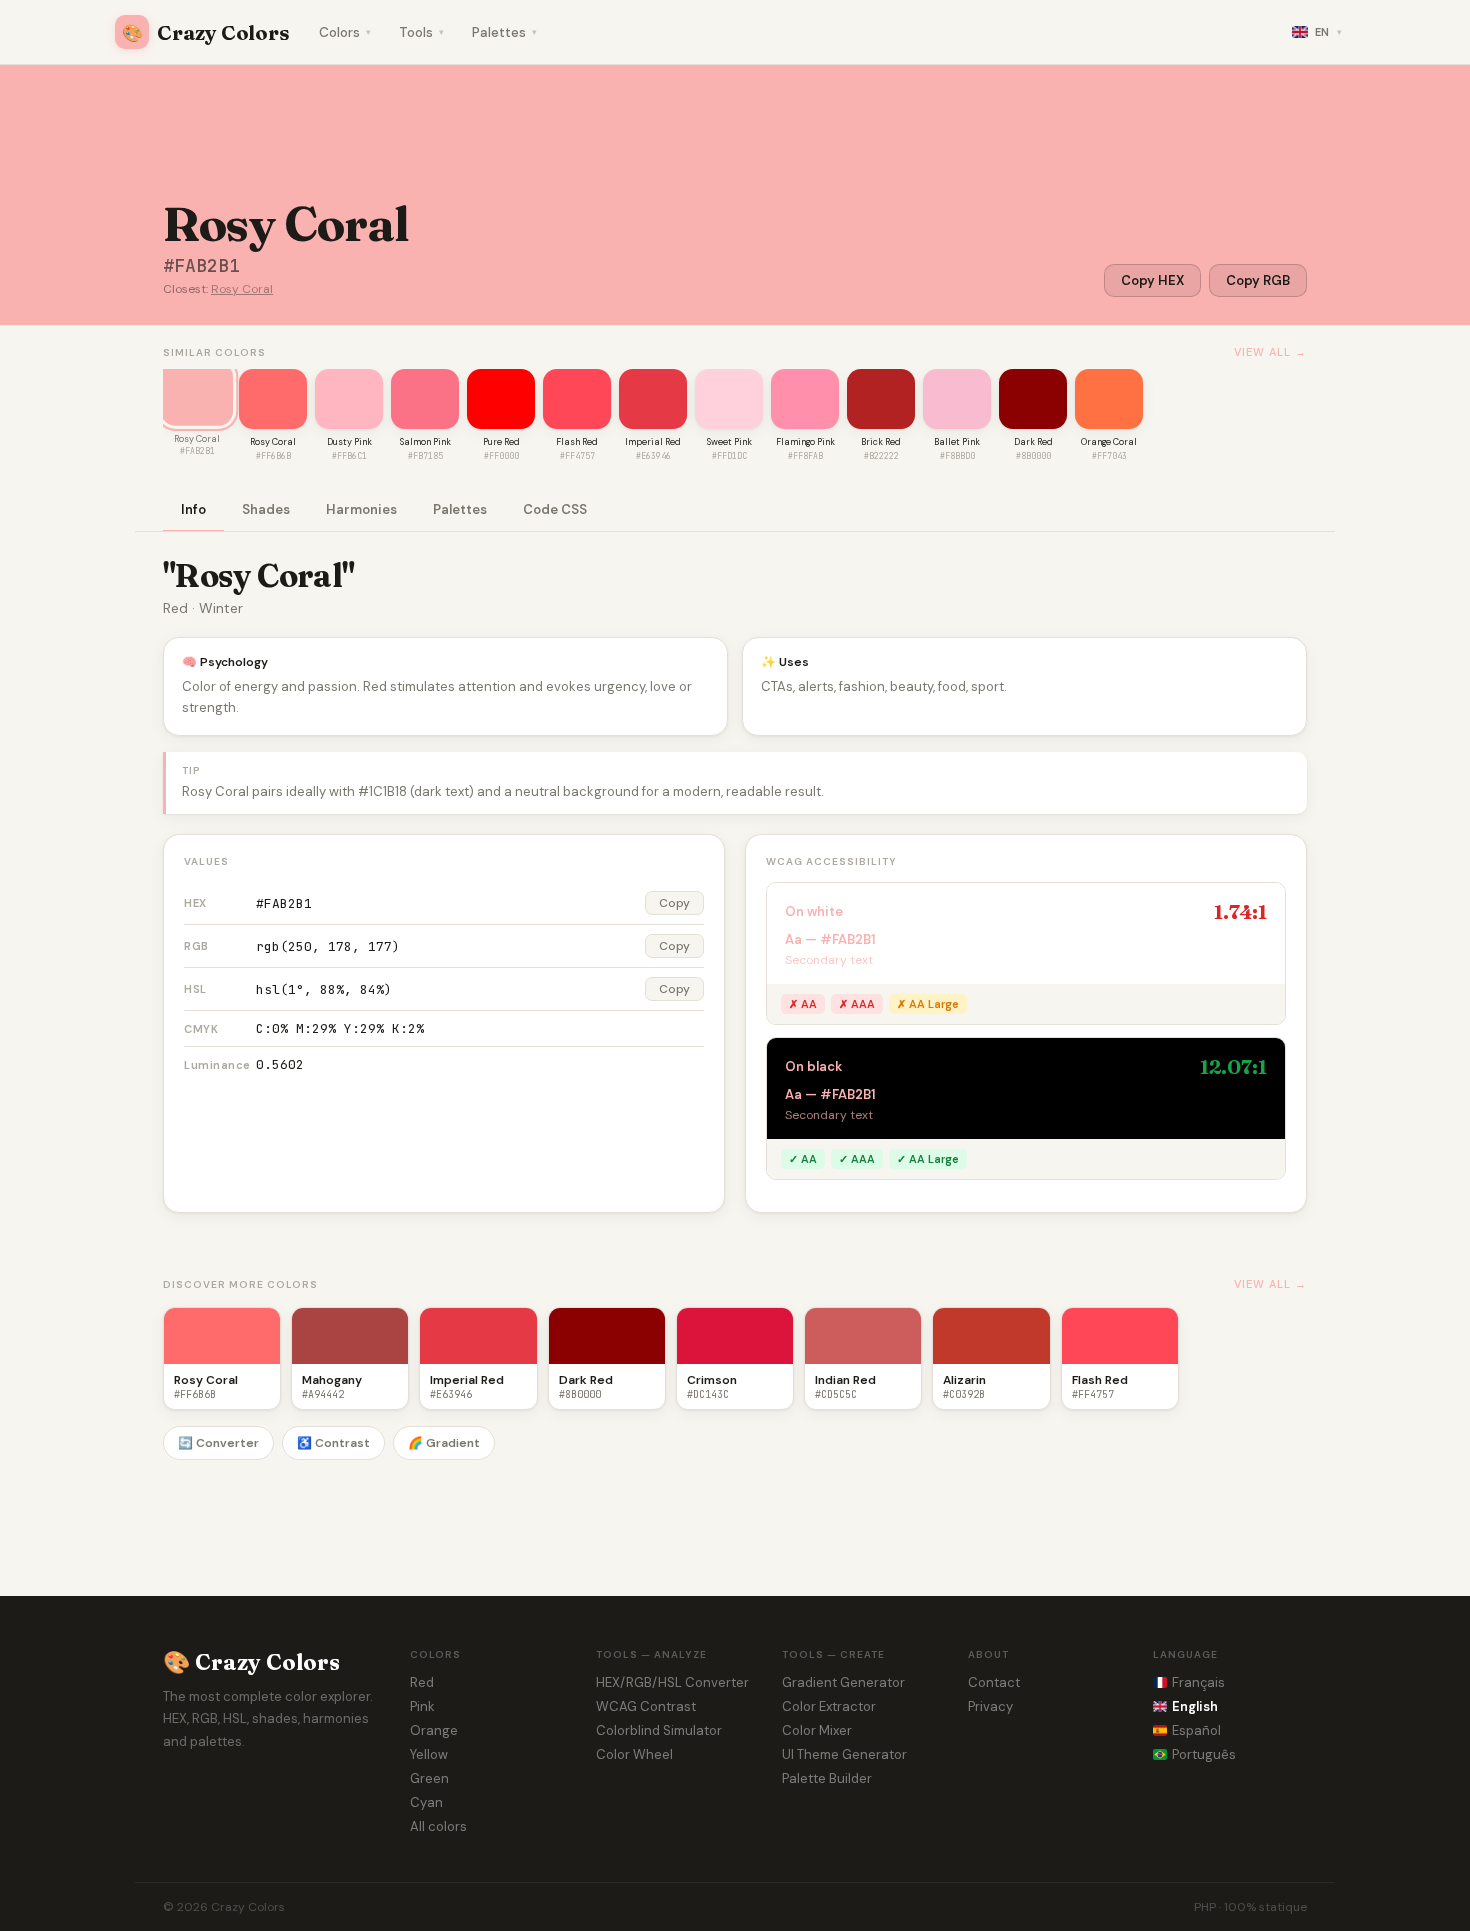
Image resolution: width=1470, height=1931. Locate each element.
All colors (438, 1826)
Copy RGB (1258, 280)
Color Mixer (817, 1730)
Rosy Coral (242, 289)
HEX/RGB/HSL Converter (672, 1682)
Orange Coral (1109, 442)
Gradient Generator (843, 1682)
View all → (1270, 352)
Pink (422, 1706)
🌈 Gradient (444, 1443)
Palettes (504, 32)
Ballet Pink (957, 442)
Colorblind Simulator (659, 1730)
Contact (994, 1682)
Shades (266, 509)
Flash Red (577, 442)
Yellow (429, 1754)
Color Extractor (829, 1706)
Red (422, 1682)
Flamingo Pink (805, 442)
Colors (345, 32)
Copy (674, 903)
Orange (434, 1730)
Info (193, 509)
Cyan (426, 1802)
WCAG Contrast (646, 1706)
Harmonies (361, 509)
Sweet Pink (729, 442)
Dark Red (1033, 442)
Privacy (990, 1706)
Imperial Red (653, 442)
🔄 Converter (218, 1443)
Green (429, 1778)
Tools (421, 32)
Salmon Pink (425, 442)
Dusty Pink (349, 442)
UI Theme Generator (844, 1754)
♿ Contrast (333, 1443)
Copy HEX (1152, 280)
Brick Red (881, 442)
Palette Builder (827, 1778)
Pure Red (501, 442)
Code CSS (555, 509)
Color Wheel (634, 1754)
